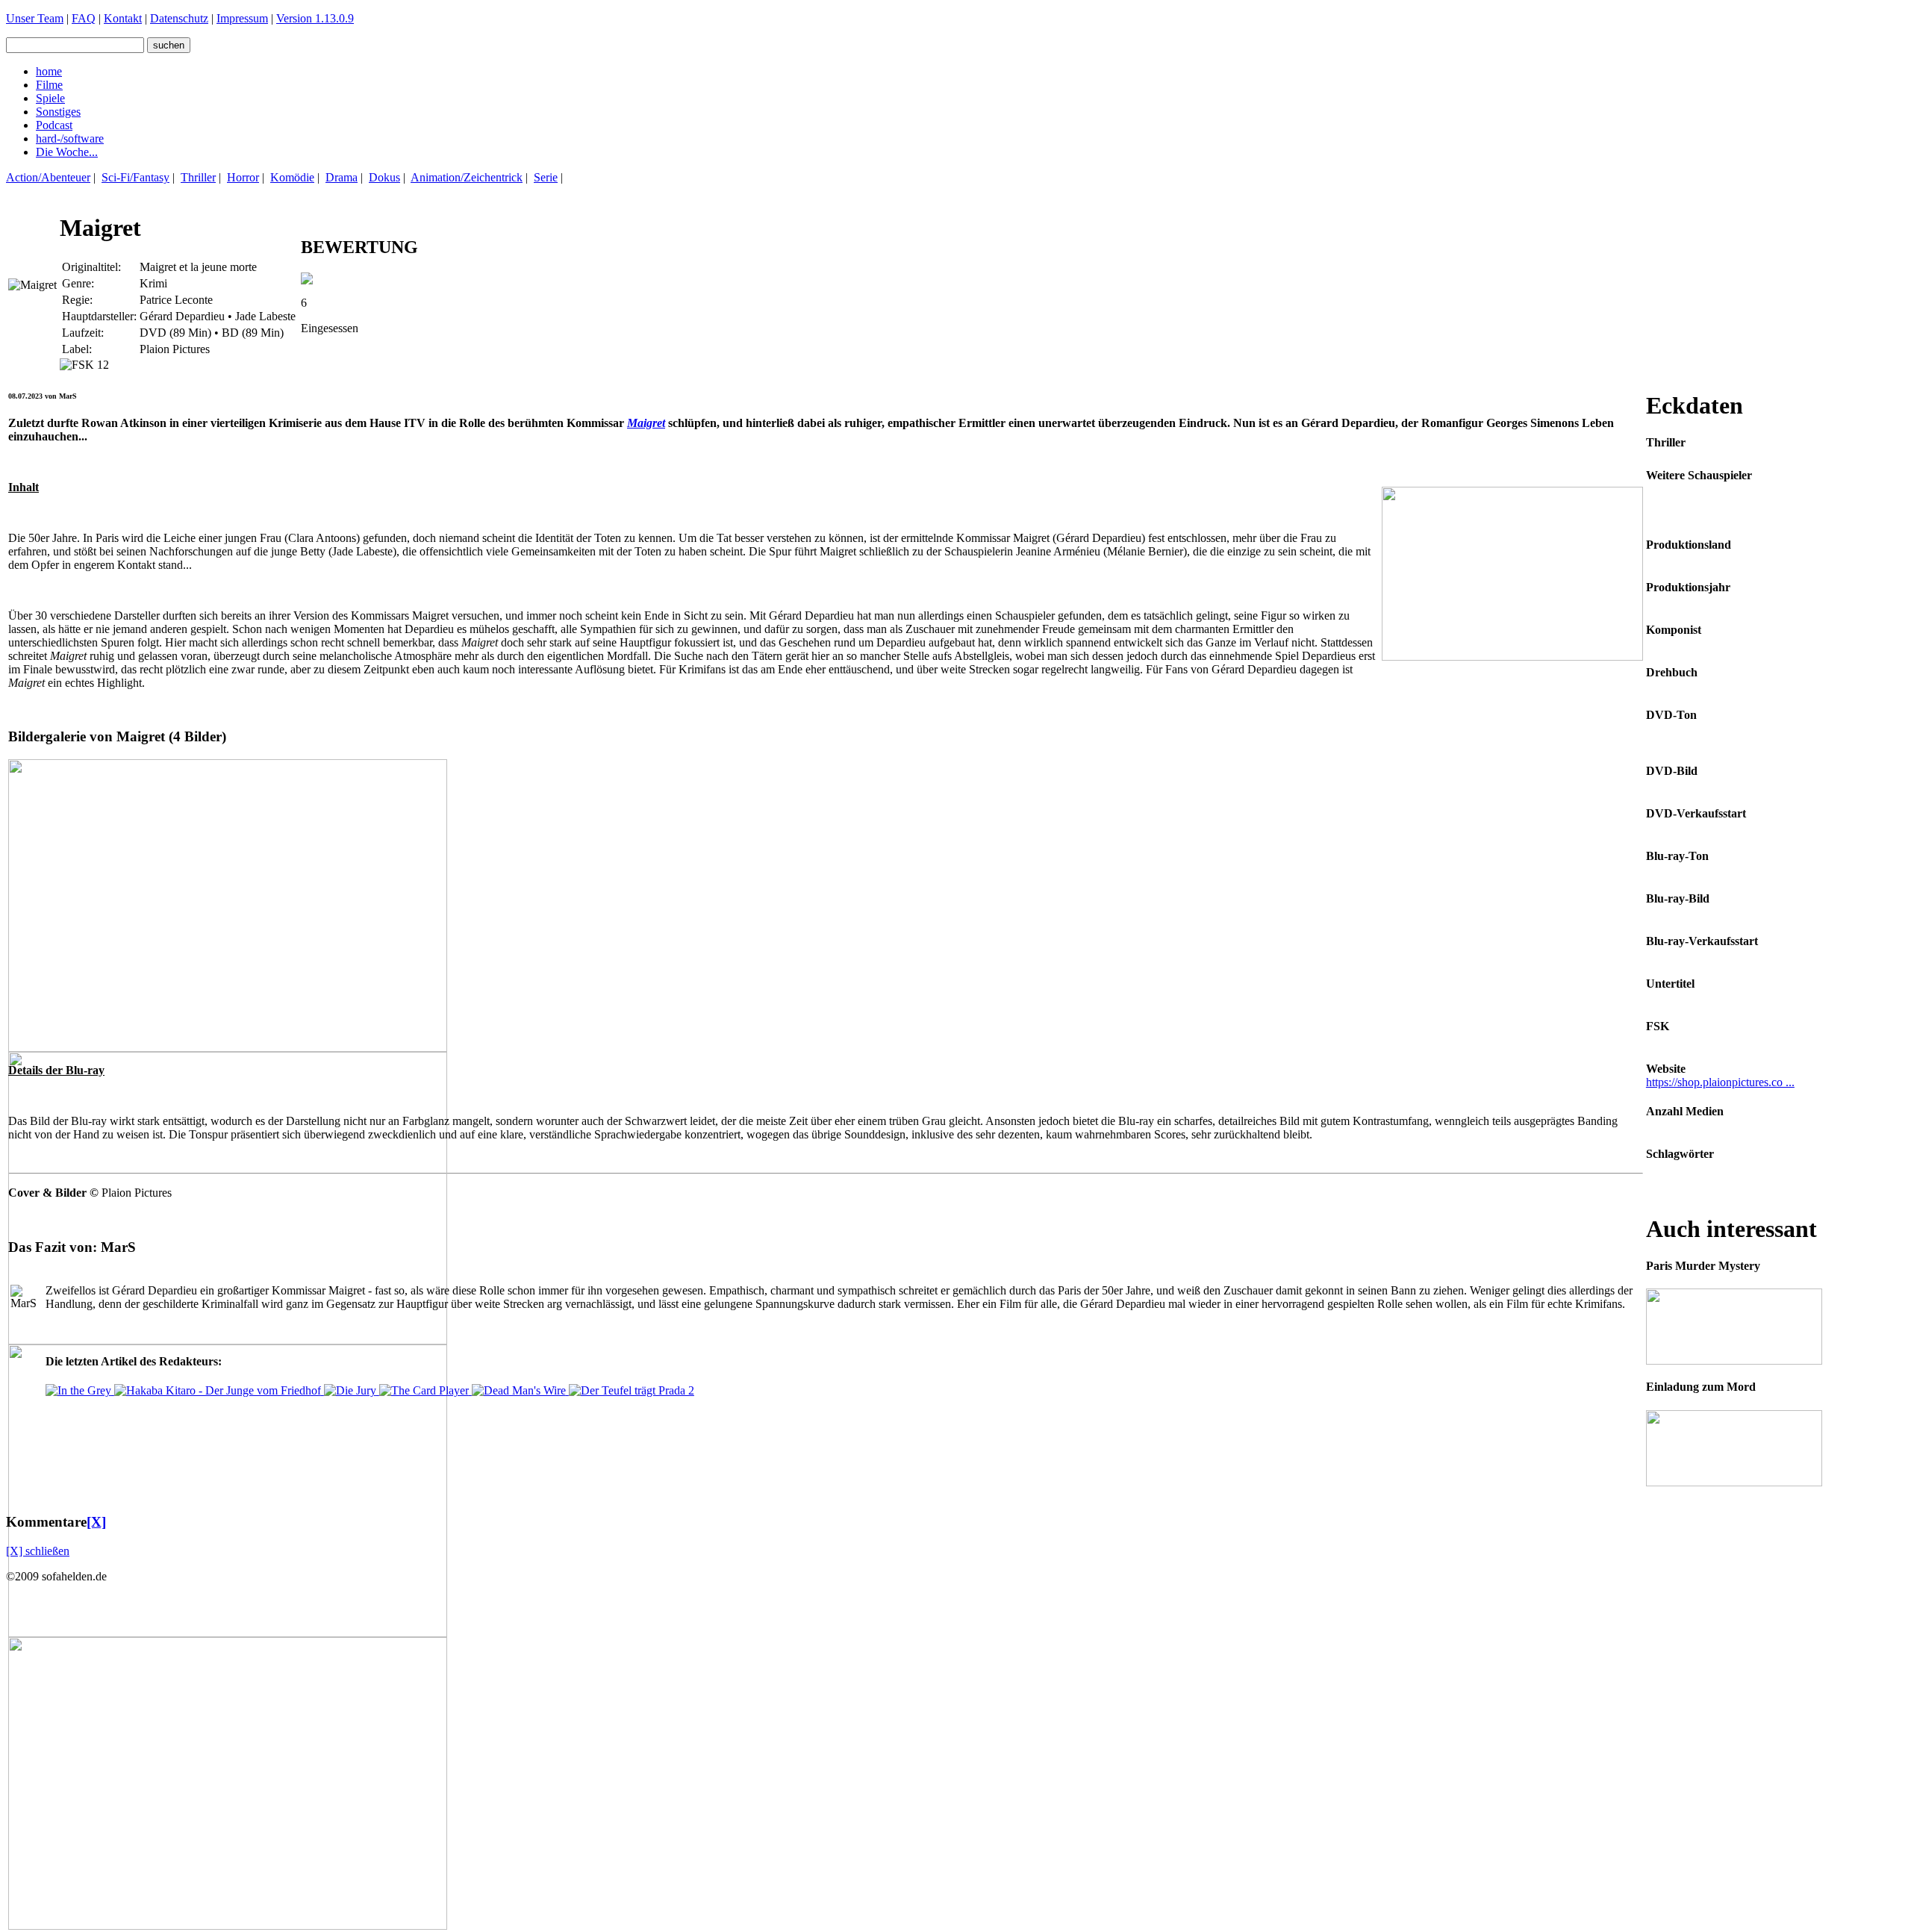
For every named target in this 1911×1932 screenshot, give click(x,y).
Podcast (54, 125)
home (49, 71)
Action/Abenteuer (48, 177)
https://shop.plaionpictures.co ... (1720, 1082)
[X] (96, 1522)
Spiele (50, 98)
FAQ (84, 18)
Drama (342, 177)
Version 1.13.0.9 (315, 18)
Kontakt (123, 18)
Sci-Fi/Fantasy (135, 177)
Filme (49, 85)
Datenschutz (179, 18)
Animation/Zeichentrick (467, 177)
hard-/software (70, 138)
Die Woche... (67, 152)
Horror (243, 177)
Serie (546, 177)
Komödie (292, 177)
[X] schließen (38, 1551)
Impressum (242, 18)
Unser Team (35, 18)
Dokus (384, 177)
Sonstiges (58, 112)
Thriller (198, 177)
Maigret (646, 423)
